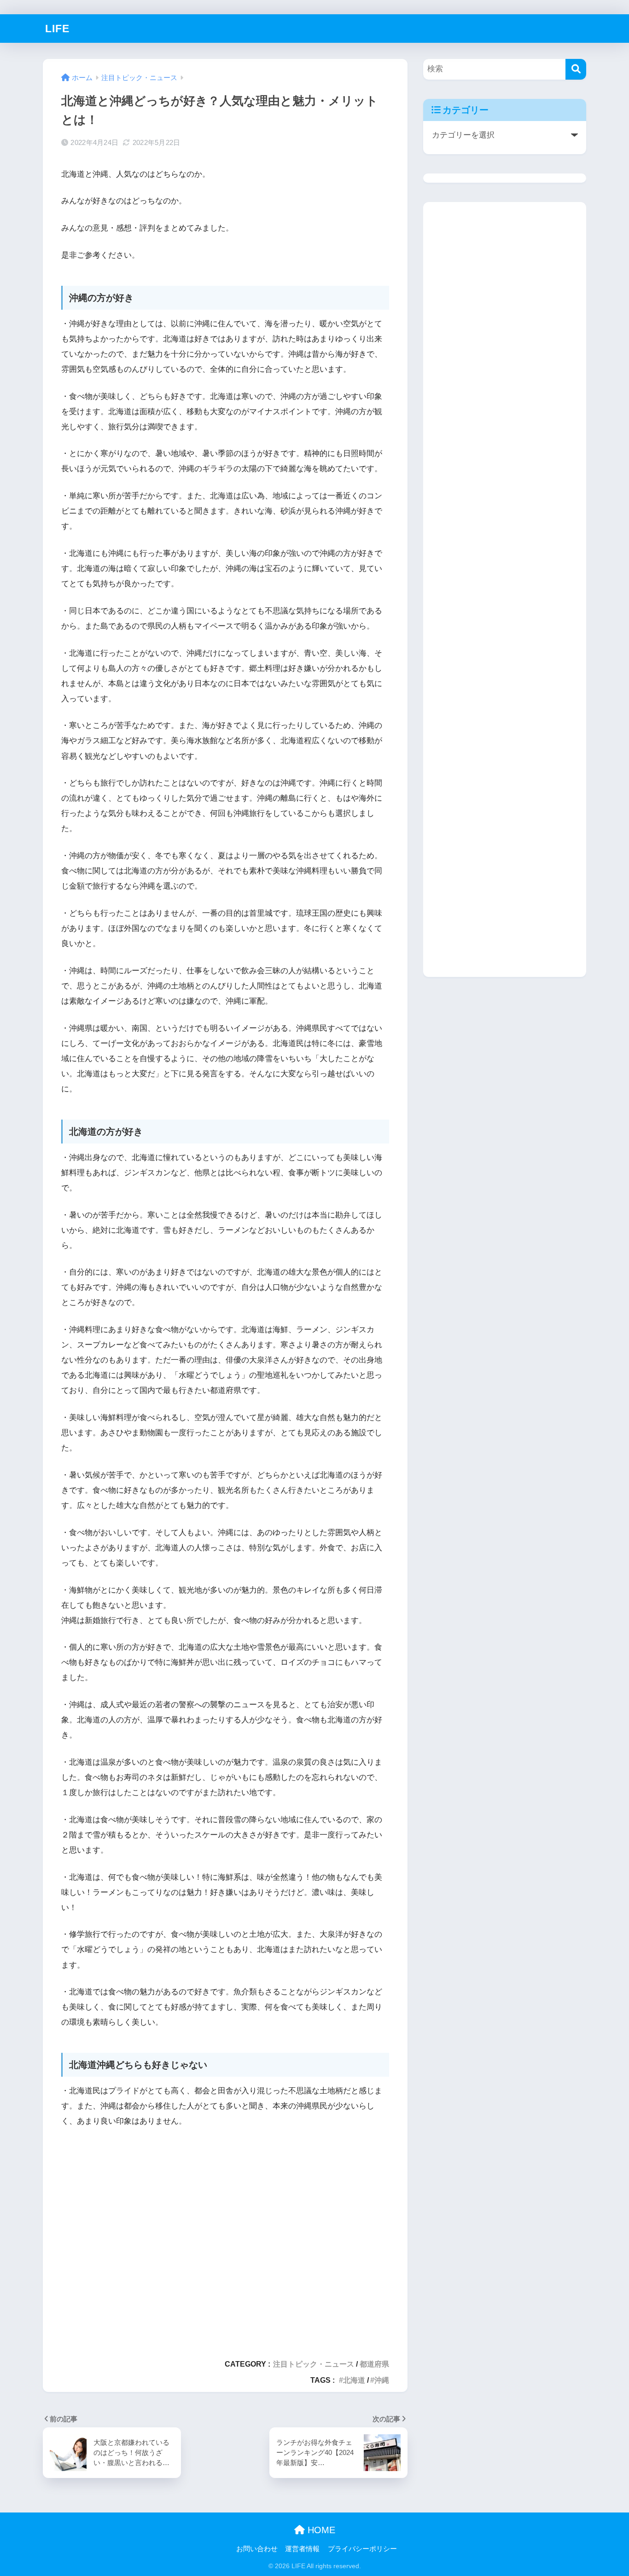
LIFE (57, 29)
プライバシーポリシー (362, 2549)
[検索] (576, 69)
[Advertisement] (225, 2239)
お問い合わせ (257, 2549)
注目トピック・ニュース (314, 2364)
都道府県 (374, 2364)
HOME (320, 2530)
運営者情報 (302, 2549)
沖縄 (382, 2380)
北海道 (354, 2380)
